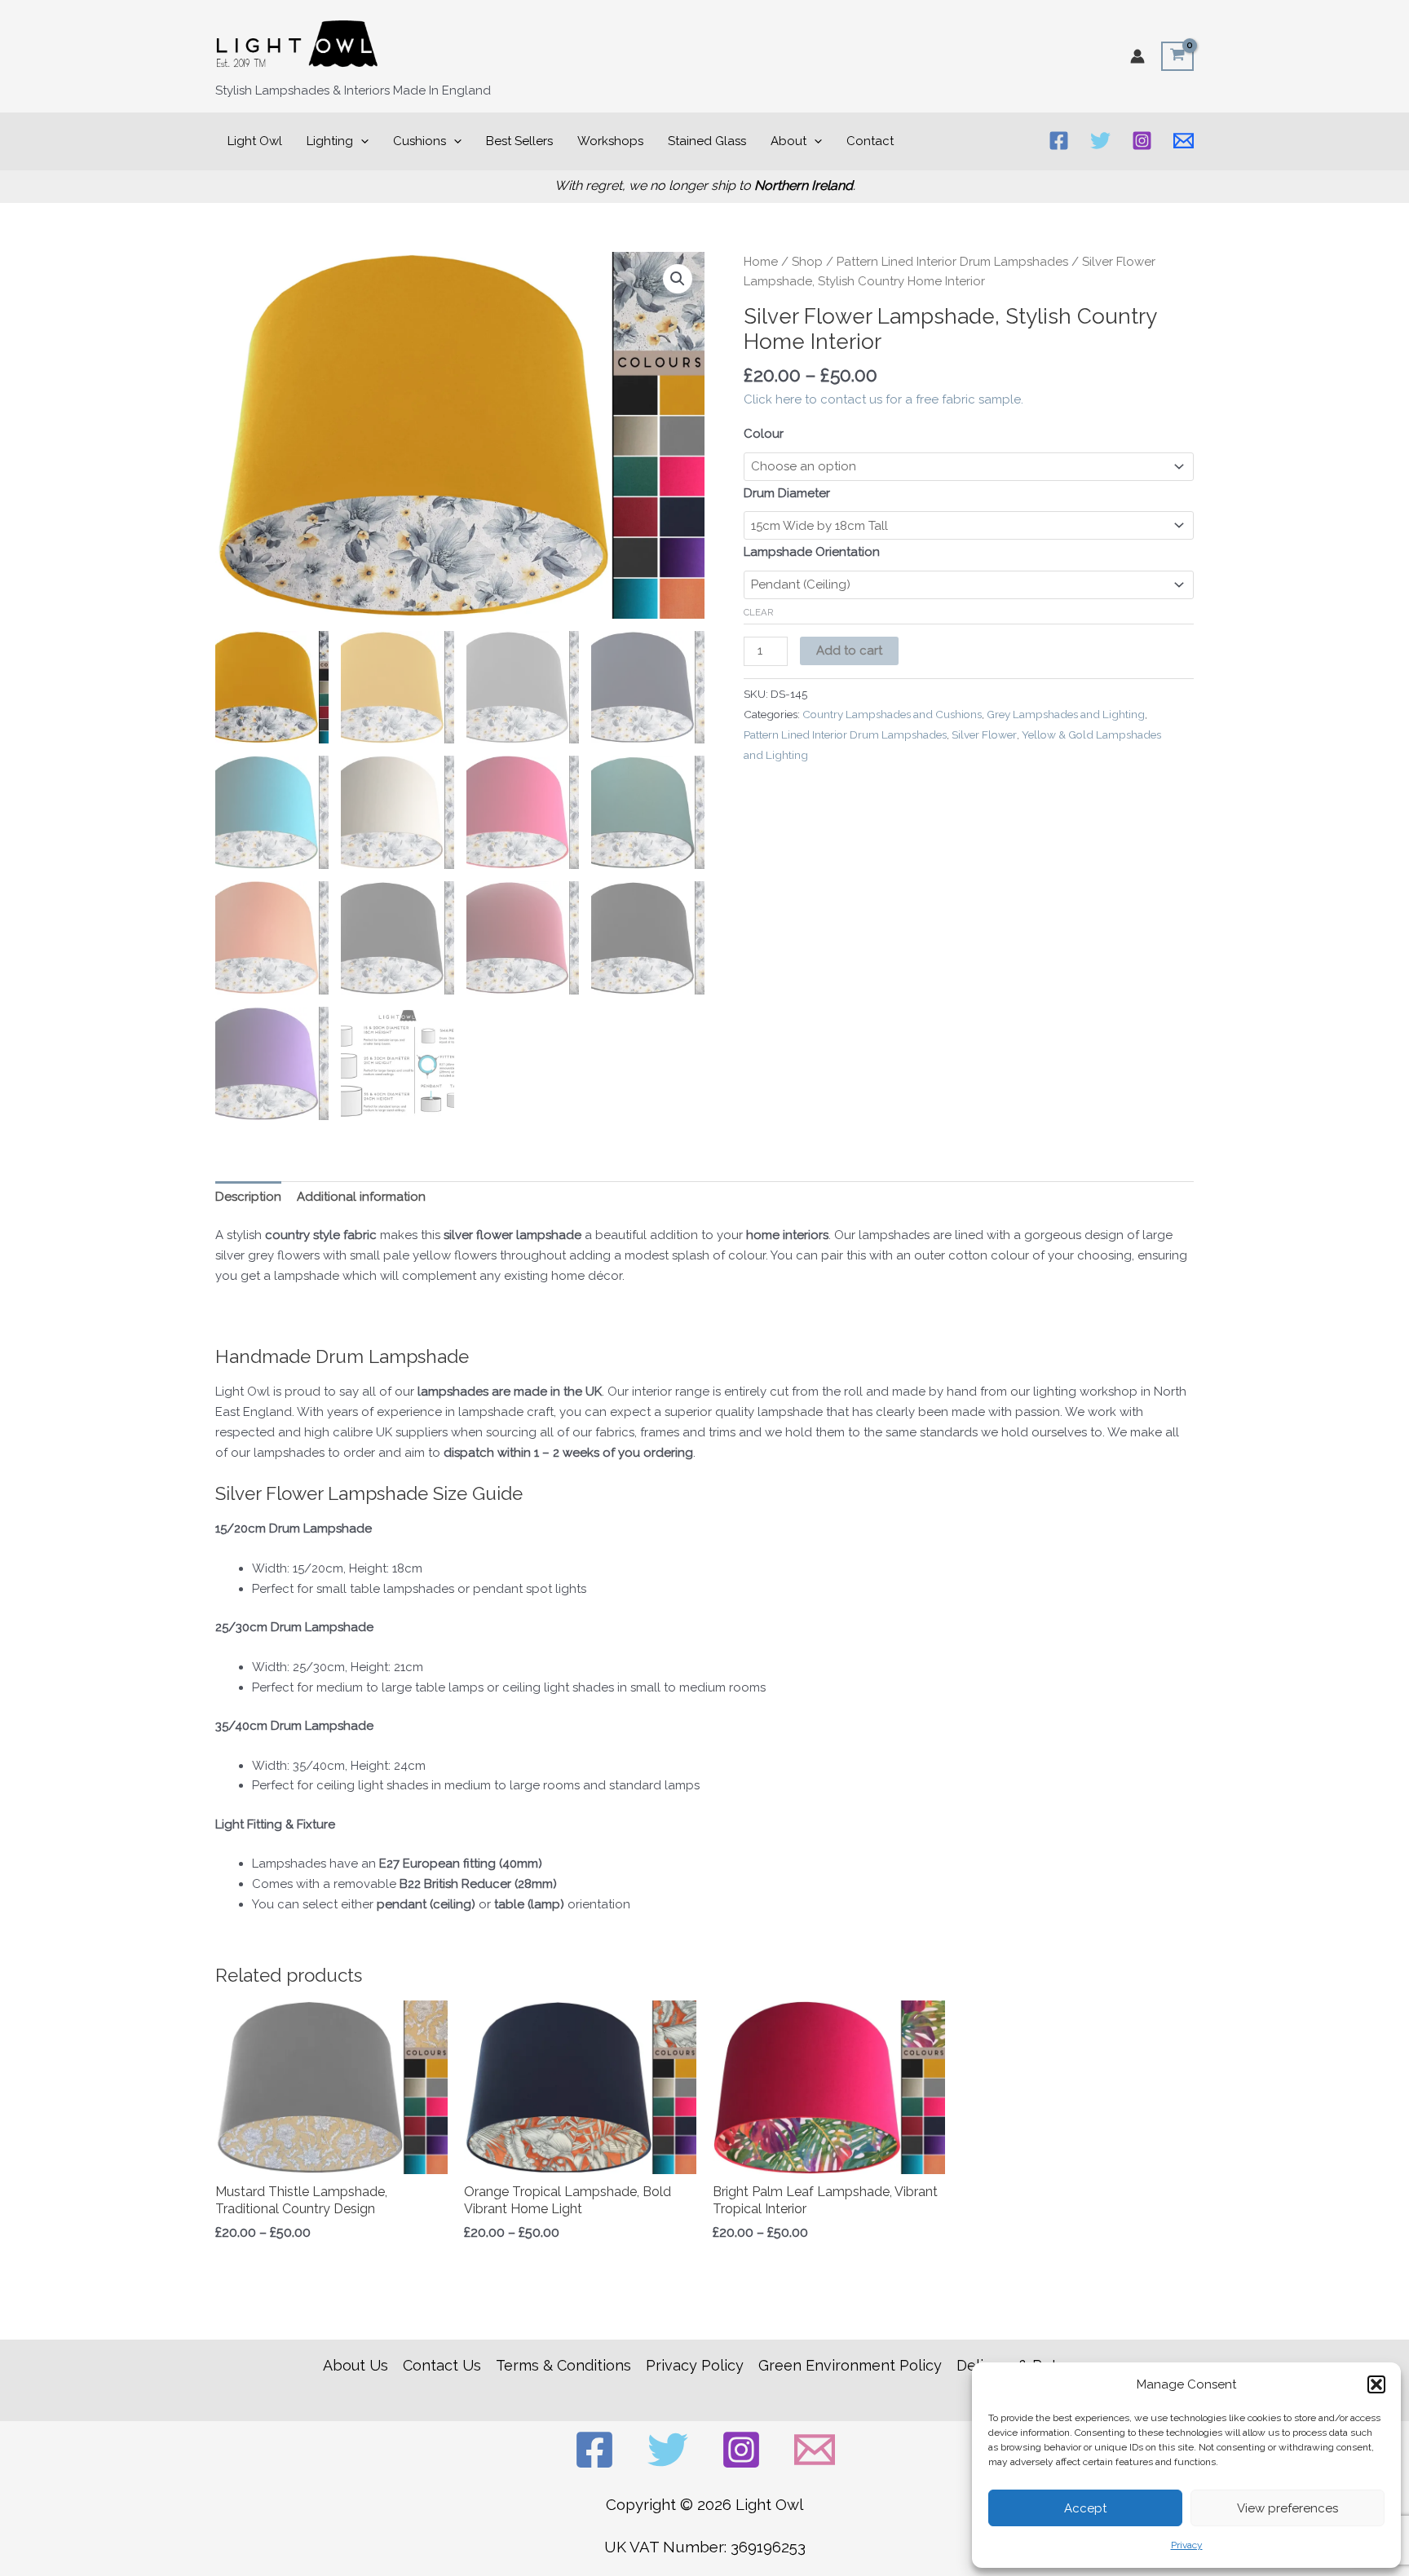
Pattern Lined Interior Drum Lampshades (952, 262)
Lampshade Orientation (812, 552)
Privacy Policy (695, 2365)
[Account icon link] (1137, 56)
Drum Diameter (787, 493)
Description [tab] (248, 1197)
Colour (764, 434)
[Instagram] (1142, 141)
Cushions (420, 141)
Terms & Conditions (563, 2365)
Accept (1085, 2508)
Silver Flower (984, 734)
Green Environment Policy (850, 2365)
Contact (870, 141)
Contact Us (442, 2365)
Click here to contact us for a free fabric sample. (883, 399)
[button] (1376, 2384)
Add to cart (849, 651)
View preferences (1288, 2508)
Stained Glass (707, 141)
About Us (356, 2365)
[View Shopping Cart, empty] (1177, 56)
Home (761, 262)
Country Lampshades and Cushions (892, 714)
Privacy (1187, 2545)
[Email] (1184, 141)
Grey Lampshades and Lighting (1066, 714)
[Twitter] (1100, 141)
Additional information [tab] (361, 1197)
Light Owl (255, 141)
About (788, 141)
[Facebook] (1059, 141)
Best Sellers (519, 141)
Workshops (610, 141)
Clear (759, 612)
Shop (807, 262)
